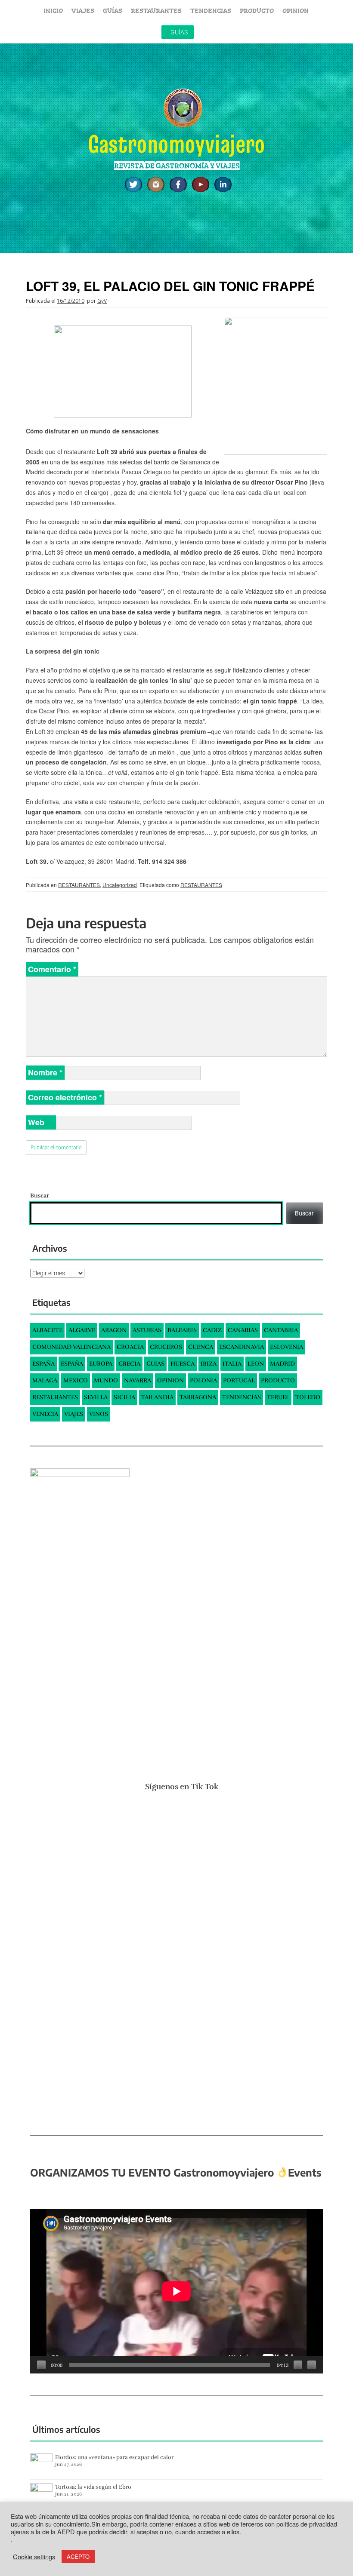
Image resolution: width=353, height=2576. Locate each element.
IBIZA (209, 1364)
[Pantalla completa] (312, 2365)
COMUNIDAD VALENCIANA (71, 1347)
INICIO (53, 11)
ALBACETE (47, 1330)
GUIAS (155, 1364)
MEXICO (76, 1380)
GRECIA (129, 1364)
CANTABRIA (281, 1330)
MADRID (282, 1364)
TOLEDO (308, 1397)
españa (72, 1364)
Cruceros (166, 1347)
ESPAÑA (43, 1364)
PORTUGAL (239, 1380)
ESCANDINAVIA (242, 1347)
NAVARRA (138, 1380)
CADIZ (212, 1330)
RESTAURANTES (156, 11)
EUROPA (101, 1364)
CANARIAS (243, 1330)
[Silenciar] (298, 2365)
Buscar (40, 1196)
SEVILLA (96, 1397)
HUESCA (183, 1364)
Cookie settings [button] (34, 2557)
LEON (256, 1364)
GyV (102, 301)
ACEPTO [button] (78, 2556)
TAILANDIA (157, 1397)
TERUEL (278, 1397)
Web (36, 1122)
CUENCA (201, 1347)
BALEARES (182, 1330)
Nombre (45, 1072)
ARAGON (114, 1330)
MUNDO (106, 1380)
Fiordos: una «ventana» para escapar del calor (114, 2457)
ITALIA (232, 1364)
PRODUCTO (257, 11)
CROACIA (130, 1347)
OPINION (296, 11)
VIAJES (83, 11)
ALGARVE (82, 1330)
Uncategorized (120, 885)
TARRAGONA (198, 1397)
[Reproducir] (41, 2365)
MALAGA (45, 1380)
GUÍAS (113, 11)
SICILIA (124, 1397)
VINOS (99, 1414)
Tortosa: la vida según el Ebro (93, 2487)
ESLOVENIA (286, 1347)
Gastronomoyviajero (176, 144)
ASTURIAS (147, 1330)
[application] (176, 2291)
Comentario (52, 969)
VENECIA (45, 1414)
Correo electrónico (65, 1097)
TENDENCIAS (211, 11)
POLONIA (203, 1380)
